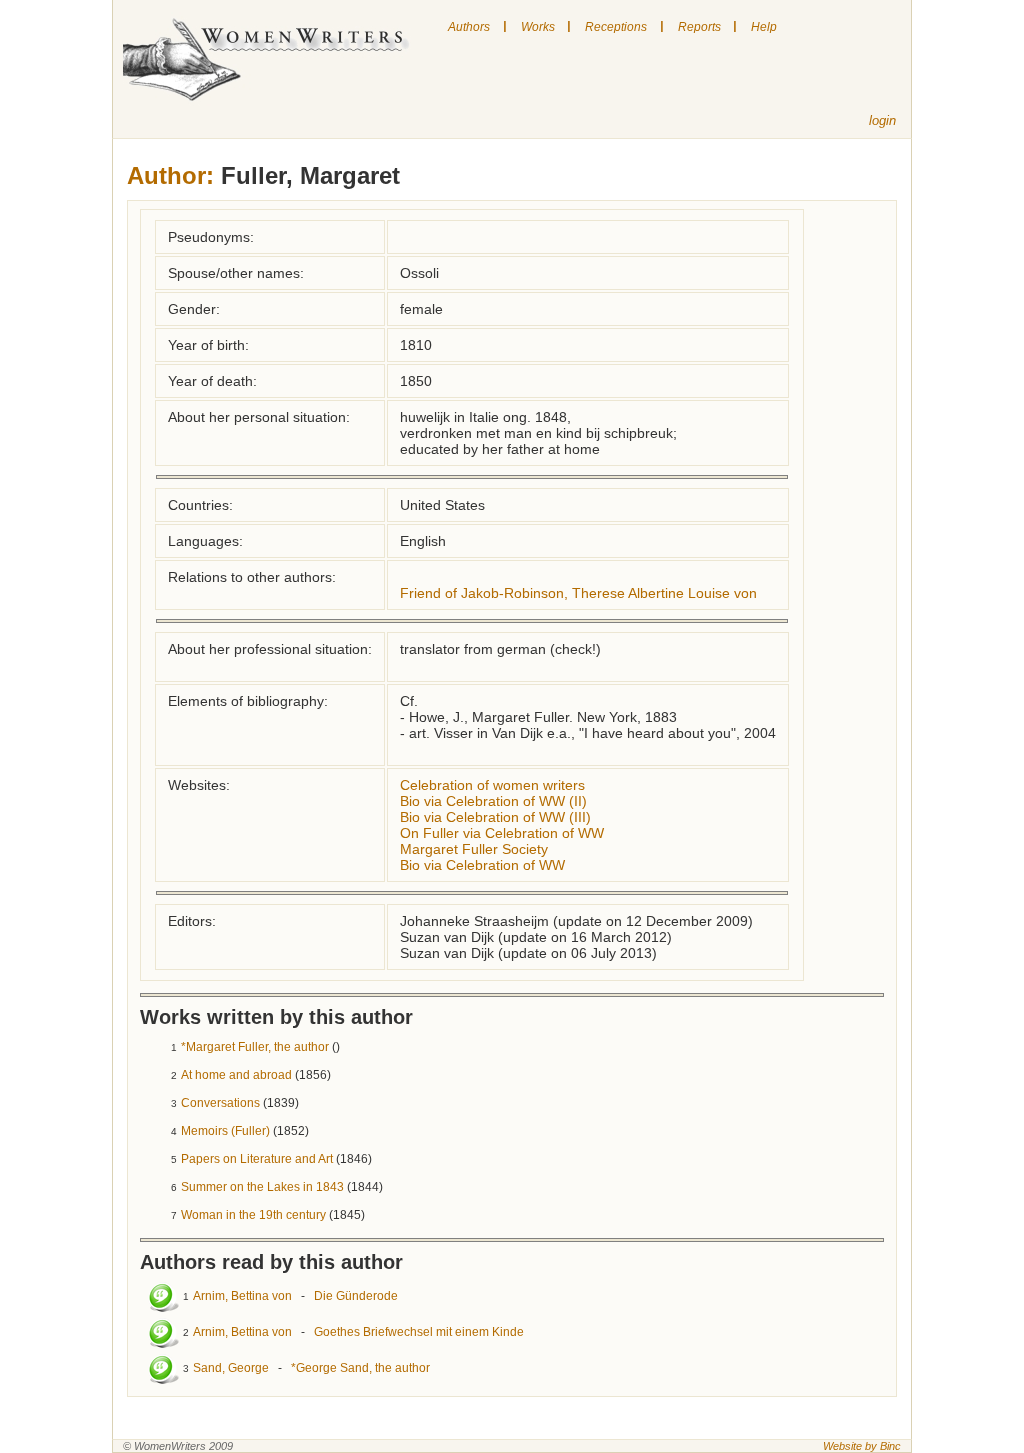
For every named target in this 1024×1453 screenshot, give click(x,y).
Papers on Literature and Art (257, 1159)
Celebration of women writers (492, 785)
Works (538, 27)
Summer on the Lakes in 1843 (262, 1187)
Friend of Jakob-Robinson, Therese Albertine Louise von (578, 593)
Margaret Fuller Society (474, 849)
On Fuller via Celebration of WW (502, 833)
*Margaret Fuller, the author (255, 1047)
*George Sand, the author (360, 1368)
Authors (469, 27)
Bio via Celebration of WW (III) (495, 817)
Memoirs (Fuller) (225, 1131)
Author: (170, 175)
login (882, 120)
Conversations (220, 1103)
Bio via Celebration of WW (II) (493, 801)
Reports (699, 27)
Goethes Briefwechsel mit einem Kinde (419, 1332)
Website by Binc (862, 1446)
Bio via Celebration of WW (482, 865)
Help (764, 27)
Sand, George (231, 1368)
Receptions (616, 27)
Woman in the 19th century (253, 1215)
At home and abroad (236, 1075)
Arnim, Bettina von (242, 1296)
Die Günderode (356, 1296)
